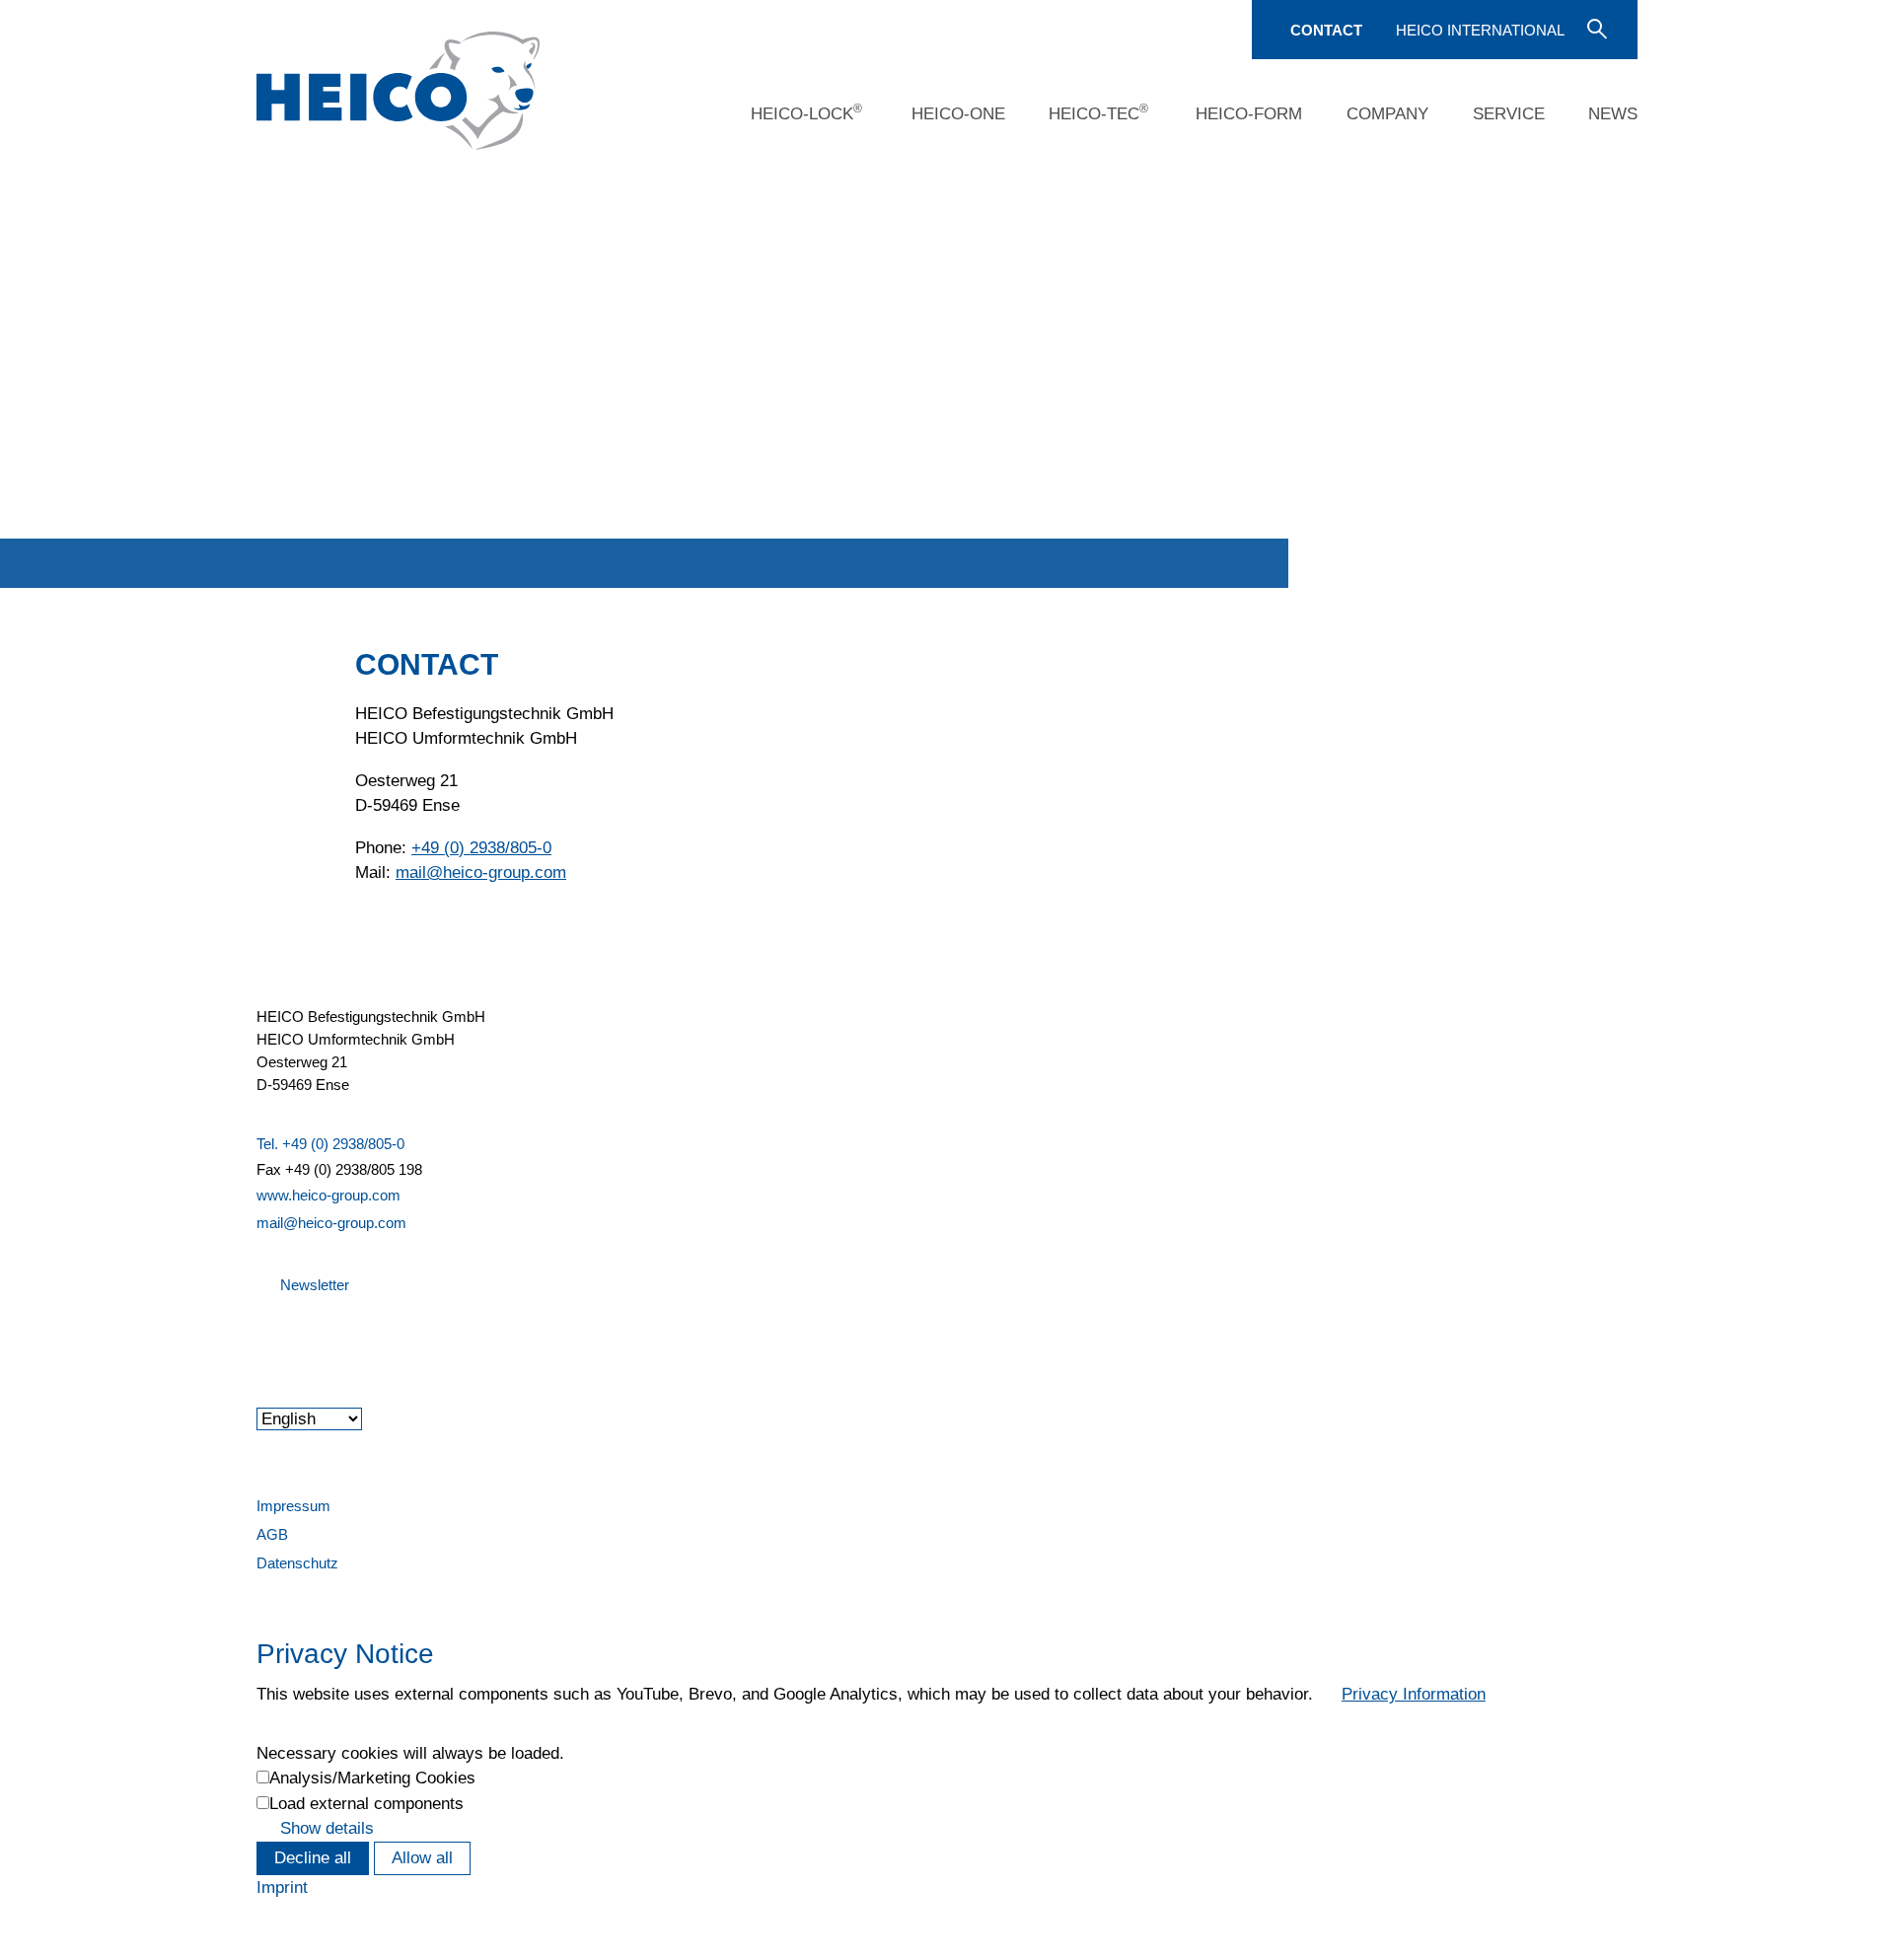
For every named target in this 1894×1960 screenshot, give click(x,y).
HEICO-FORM (1249, 114)
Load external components (366, 1804)
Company (1387, 114)
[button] (258, 1338)
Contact (1326, 30)
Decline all (313, 1858)
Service (1509, 114)
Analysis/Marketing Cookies (372, 1778)
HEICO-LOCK (806, 112)
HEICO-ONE (958, 114)
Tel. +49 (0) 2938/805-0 (330, 1144)
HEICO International (1480, 30)
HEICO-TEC (1098, 112)
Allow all (422, 1858)
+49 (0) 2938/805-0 (481, 848)
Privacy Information (1414, 1694)
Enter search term (1595, 28)
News (1613, 114)
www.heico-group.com (328, 1195)
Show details (327, 1828)
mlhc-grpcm (481, 872)
